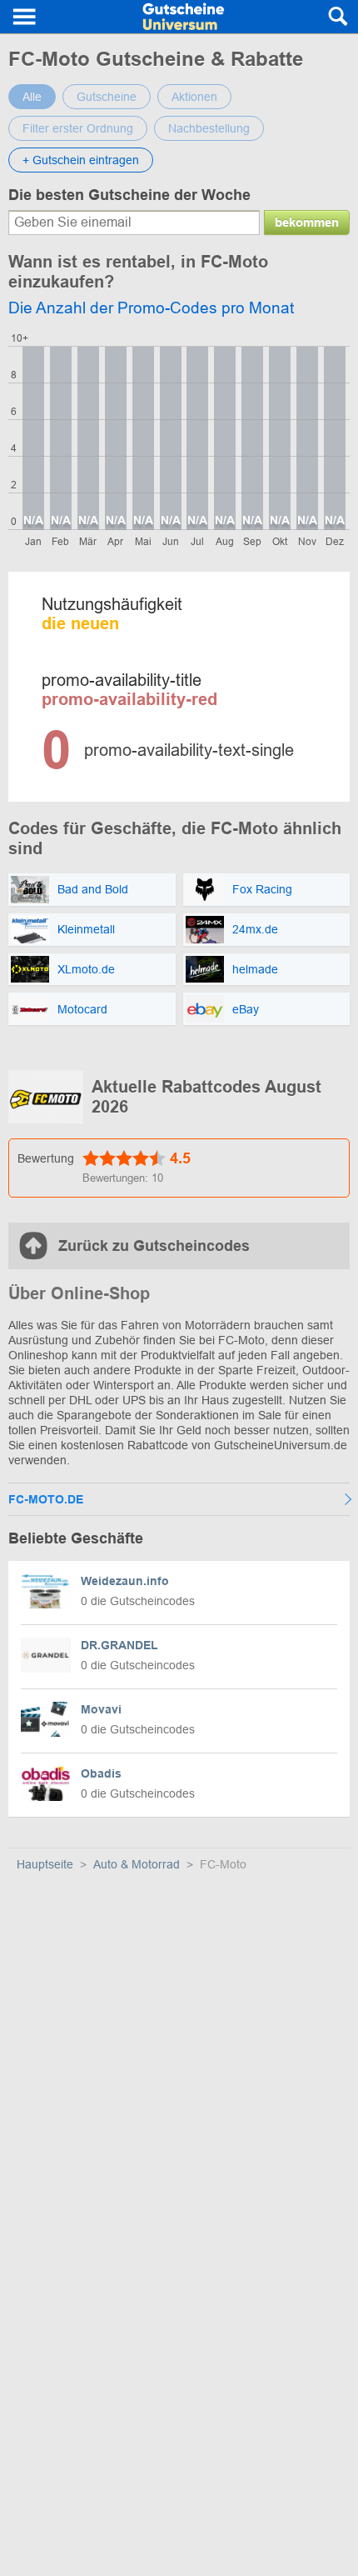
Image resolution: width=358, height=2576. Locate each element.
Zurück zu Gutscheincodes (154, 1246)
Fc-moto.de (46, 1499)
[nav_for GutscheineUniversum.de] (25, 17)
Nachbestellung (209, 128)
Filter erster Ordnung (78, 128)
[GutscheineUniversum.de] (184, 17)
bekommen (307, 222)
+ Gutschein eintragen (81, 160)
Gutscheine (107, 97)
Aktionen (194, 97)
